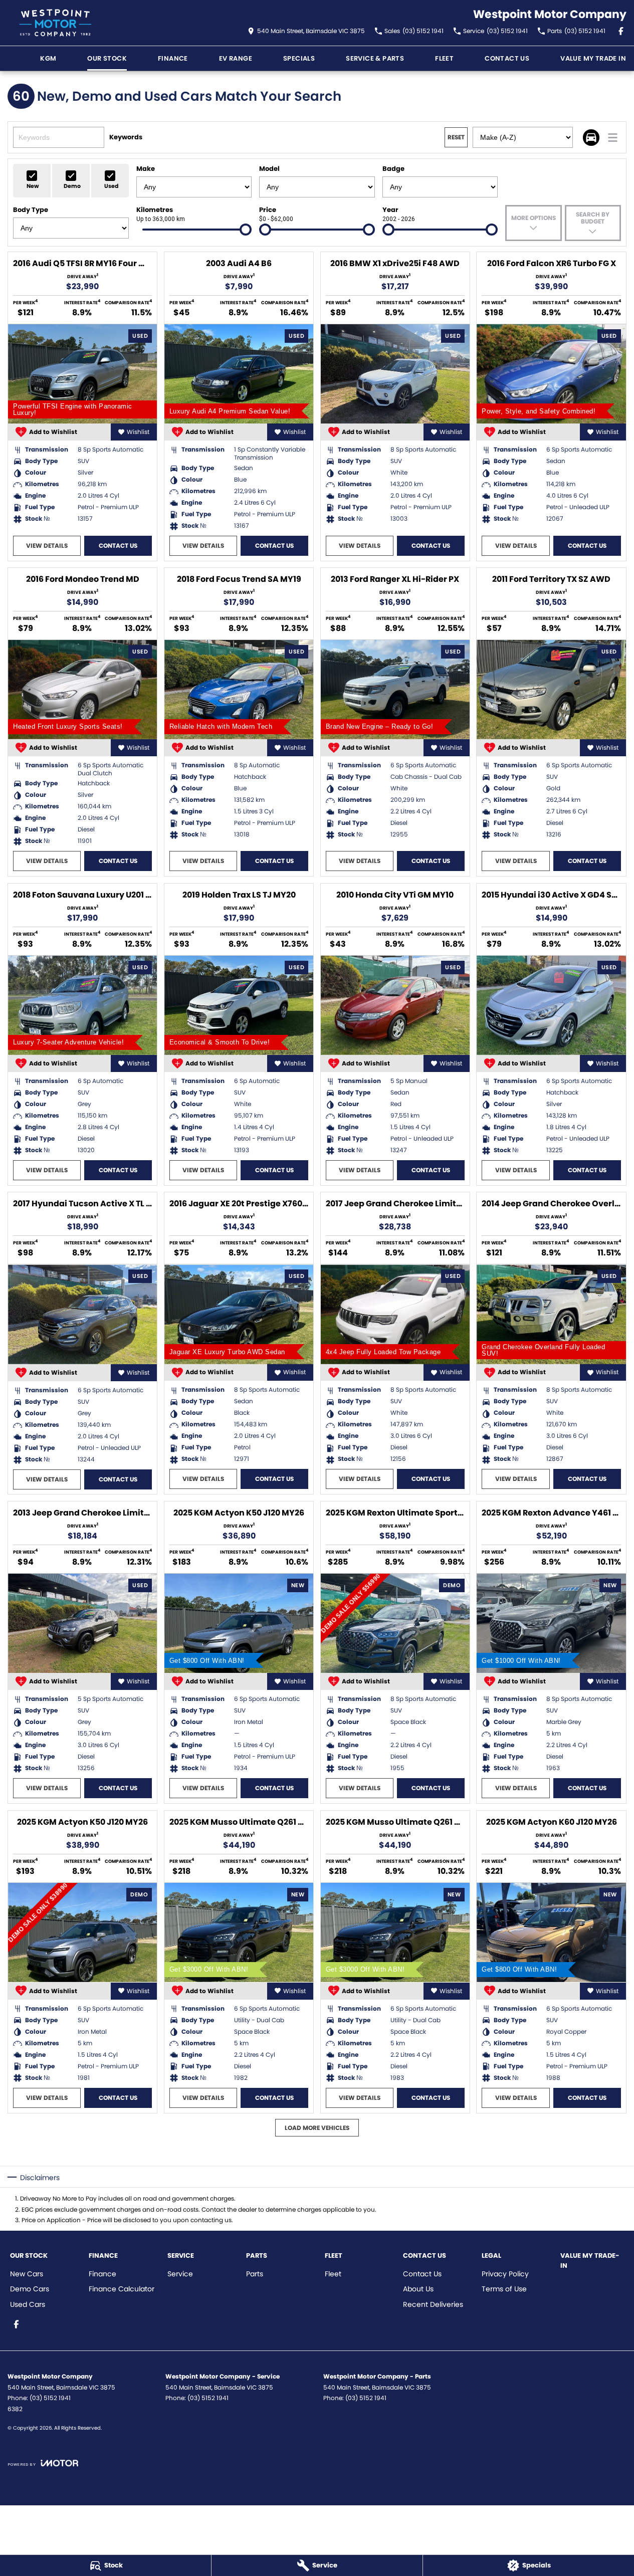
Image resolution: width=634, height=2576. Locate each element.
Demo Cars (30, 2289)
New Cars (27, 2274)
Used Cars (28, 2304)
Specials (299, 58)
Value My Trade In (593, 58)
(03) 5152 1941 (50, 2398)
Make (146, 169)
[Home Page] (55, 23)
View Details (47, 546)
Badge (393, 169)
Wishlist (138, 432)
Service (180, 2274)
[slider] (246, 230)
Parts (255, 2274)
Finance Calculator (122, 2289)
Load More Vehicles (317, 2128)
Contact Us (507, 58)
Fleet (444, 58)
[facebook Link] (621, 31)
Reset (456, 137)
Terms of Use (504, 2289)
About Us (418, 2289)
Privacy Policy (505, 2274)
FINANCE (173, 58)
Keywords (126, 137)
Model (269, 169)
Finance (102, 2274)
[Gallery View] (591, 138)
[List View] (613, 138)
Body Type (31, 210)
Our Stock (107, 58)
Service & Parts (375, 58)
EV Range (236, 58)
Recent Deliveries (433, 2304)
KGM (48, 58)
